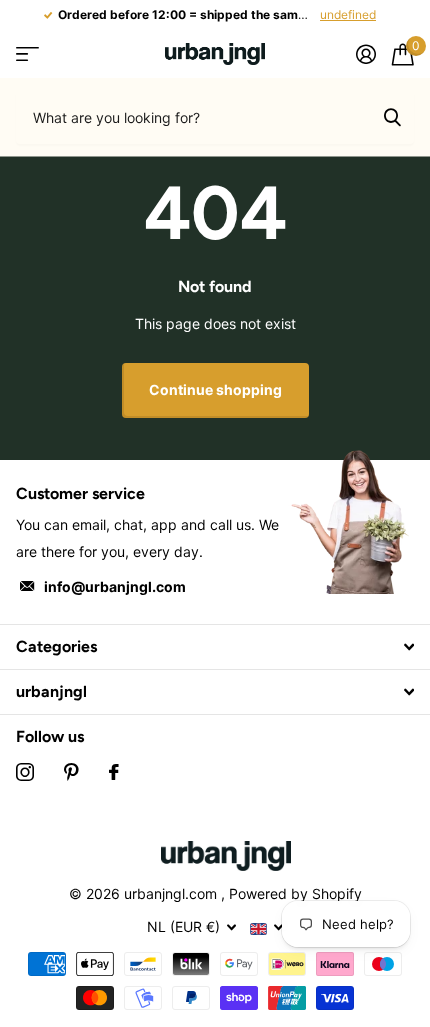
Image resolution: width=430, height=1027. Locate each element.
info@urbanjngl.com (115, 586)
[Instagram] (25, 772)
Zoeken (392, 117)
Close (215, 647)
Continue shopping (215, 389)
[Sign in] (366, 54)
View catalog (27, 54)
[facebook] (114, 772)
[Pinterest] (71, 772)
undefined (348, 14)
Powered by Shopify (295, 893)
